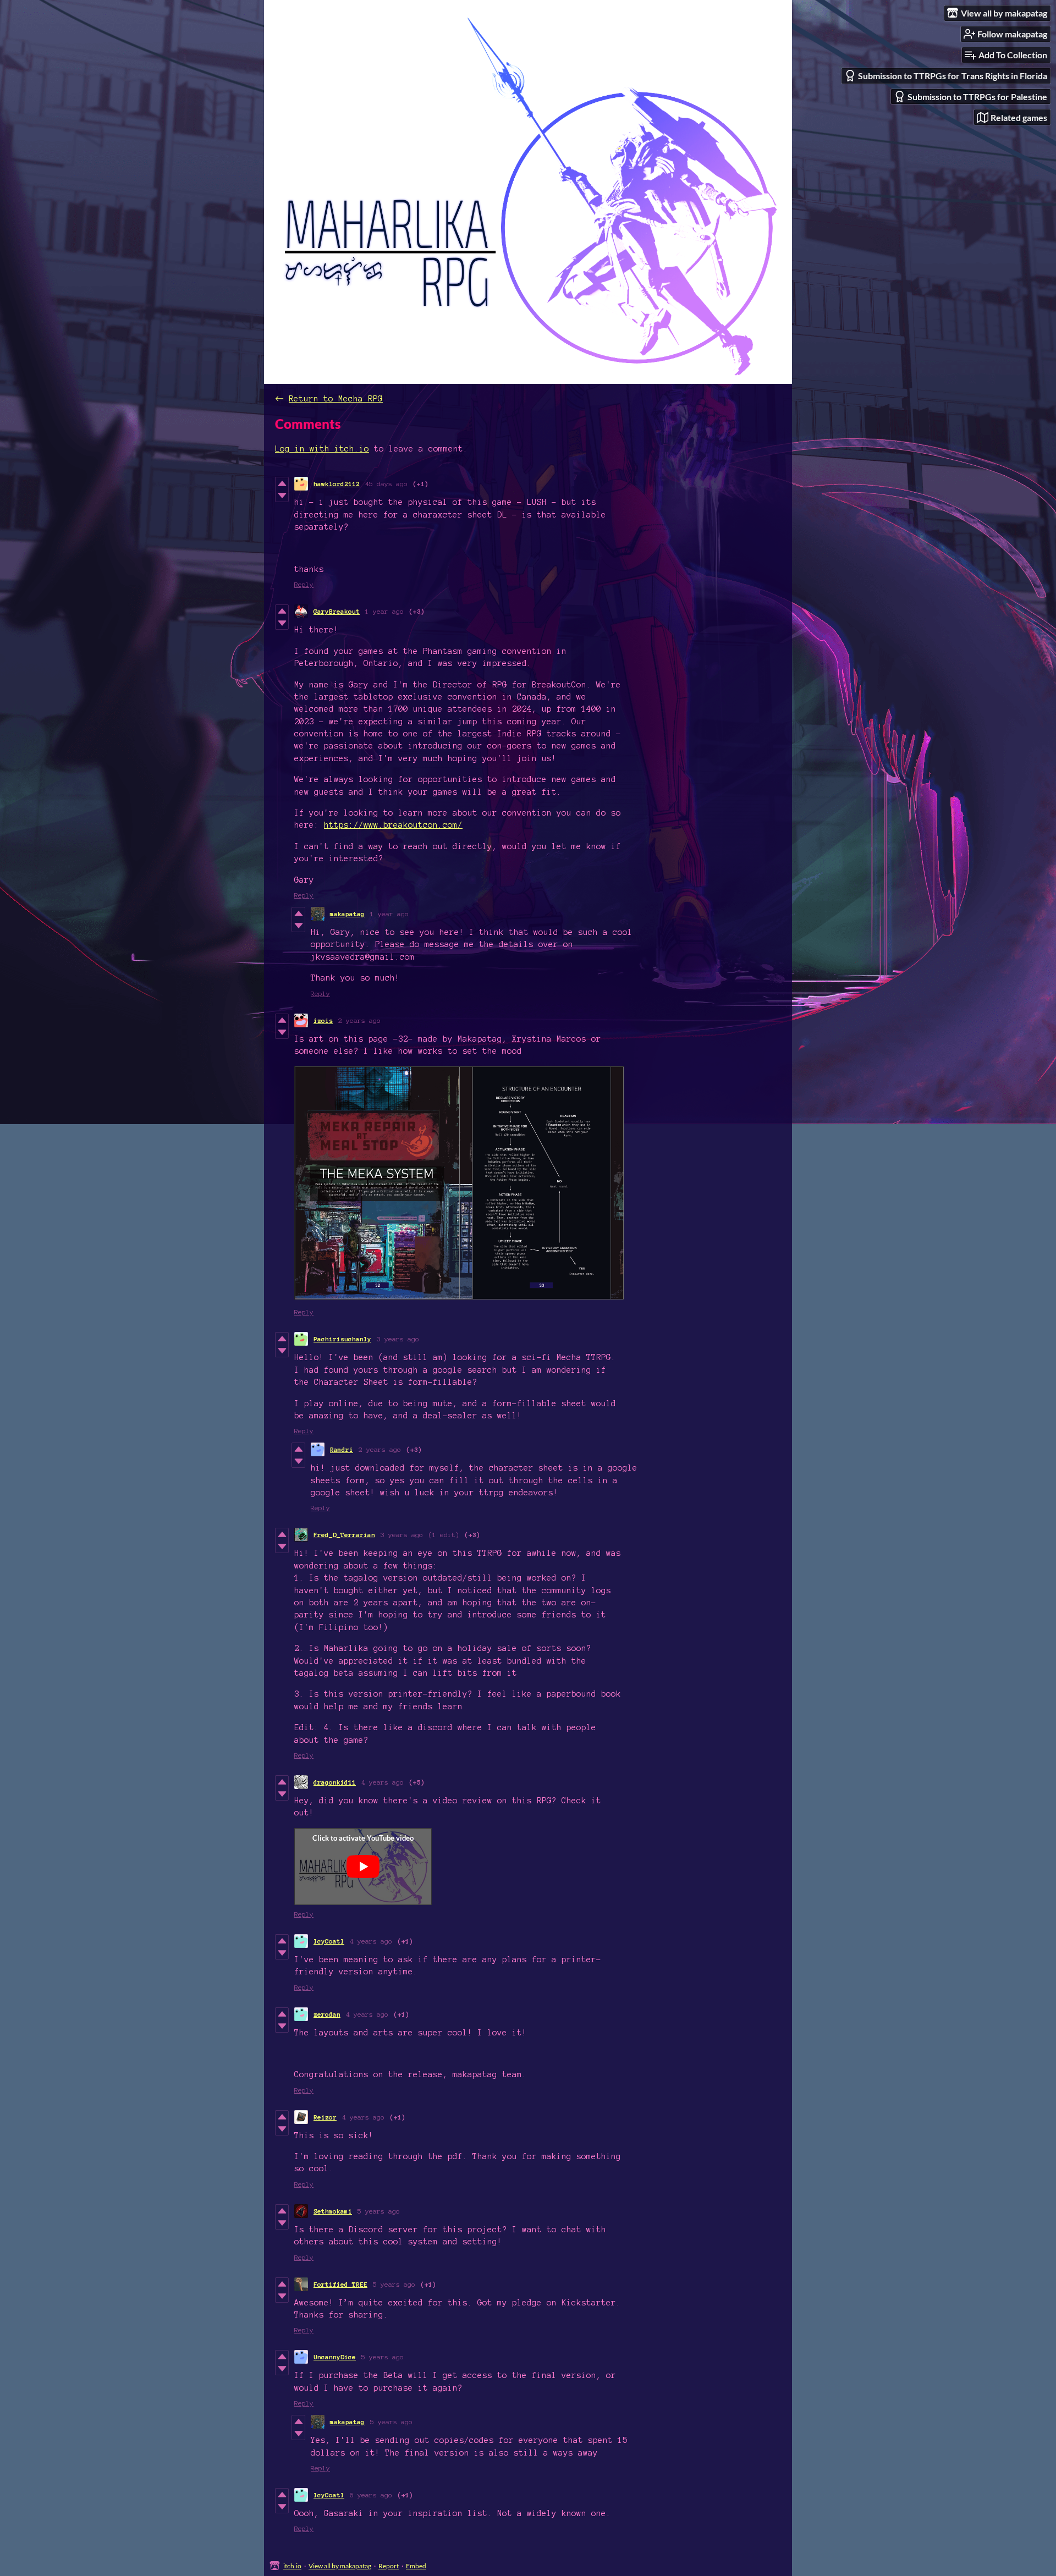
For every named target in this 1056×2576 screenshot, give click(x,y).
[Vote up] (282, 483)
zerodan (327, 2014)
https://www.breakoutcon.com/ (393, 825)
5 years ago (379, 2211)
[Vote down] (282, 496)
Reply (304, 584)
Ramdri (342, 1449)
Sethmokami (333, 2211)
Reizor (325, 2117)
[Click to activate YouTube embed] (363, 1867)
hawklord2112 (337, 484)
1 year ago (384, 611)
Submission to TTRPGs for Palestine (977, 97)
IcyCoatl (329, 1941)
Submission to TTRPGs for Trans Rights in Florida (953, 76)
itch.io (292, 2566)
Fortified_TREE (340, 2284)
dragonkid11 (335, 1782)
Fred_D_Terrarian (344, 1535)
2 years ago (359, 1020)
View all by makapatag (340, 2566)
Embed (416, 2566)
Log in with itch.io (322, 449)
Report (389, 2566)
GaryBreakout (337, 611)
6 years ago (371, 2495)
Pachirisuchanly (342, 1339)
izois (323, 1020)
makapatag (347, 914)
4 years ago (383, 1782)
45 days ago (386, 484)
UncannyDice (335, 2357)
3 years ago (398, 1339)
